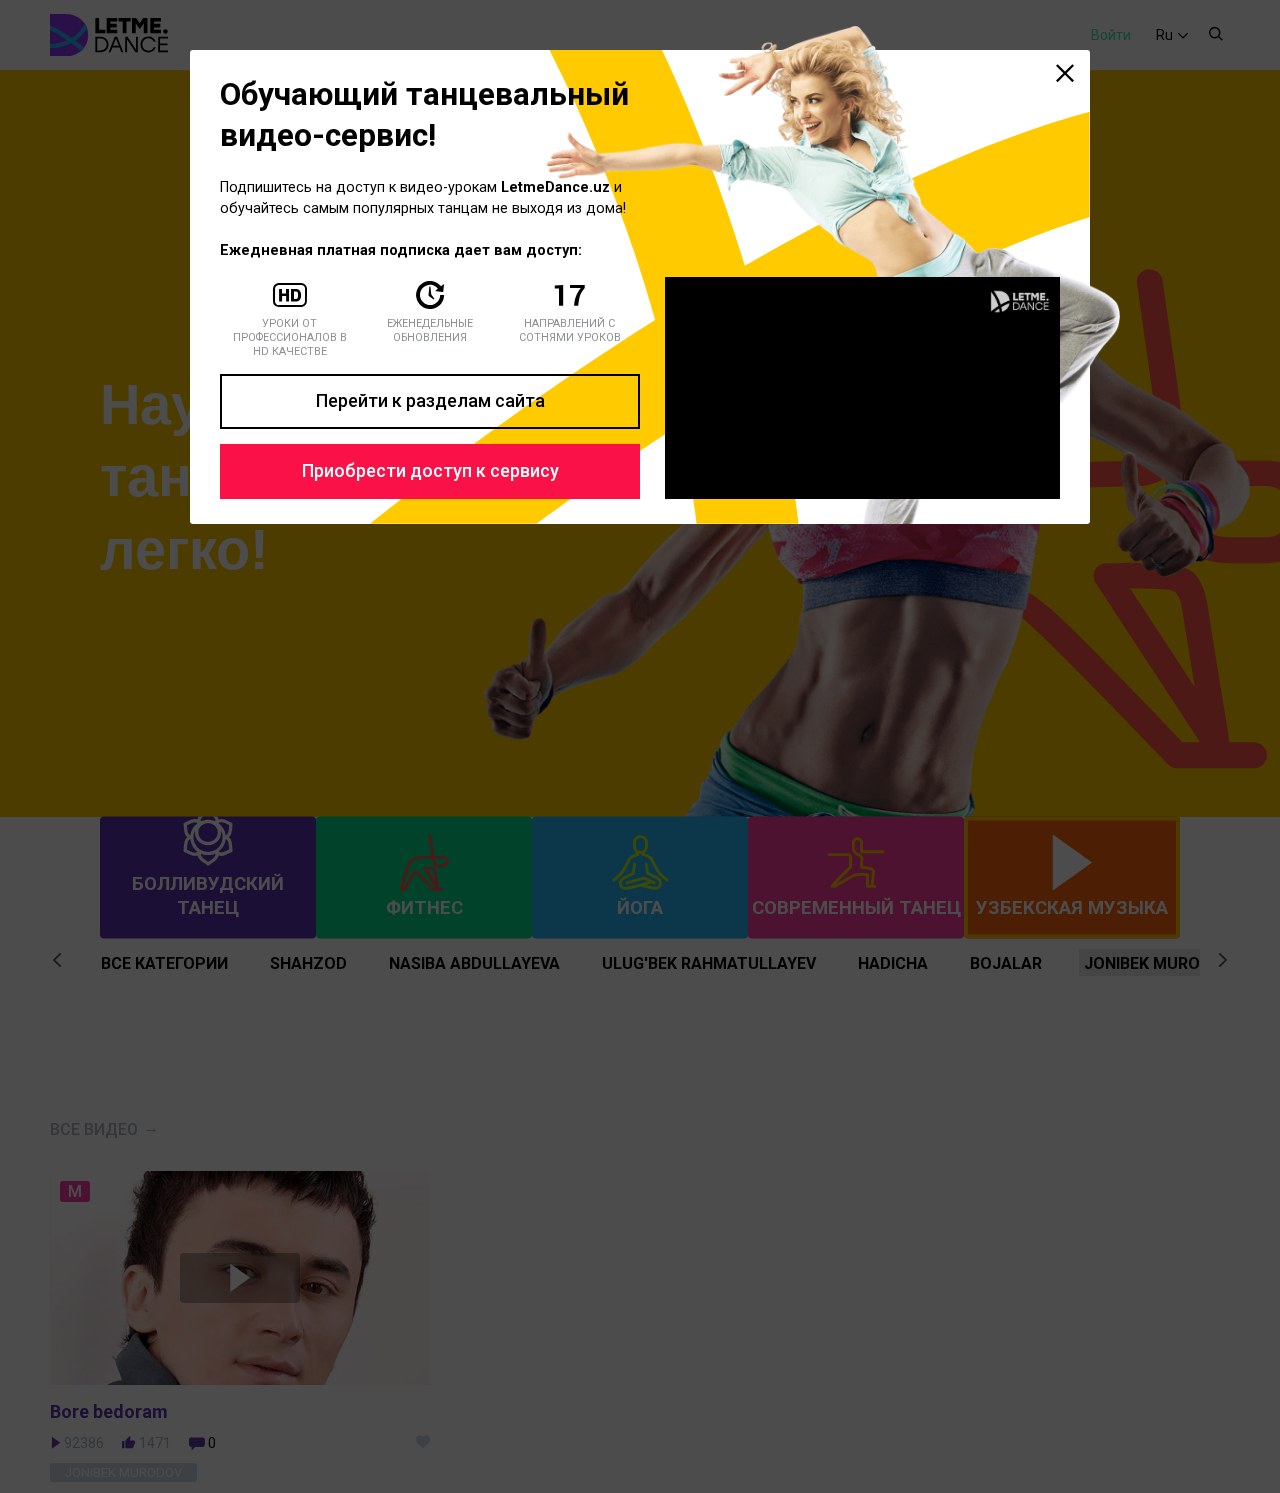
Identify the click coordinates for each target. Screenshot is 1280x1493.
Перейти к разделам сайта (430, 400)
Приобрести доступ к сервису (430, 470)
